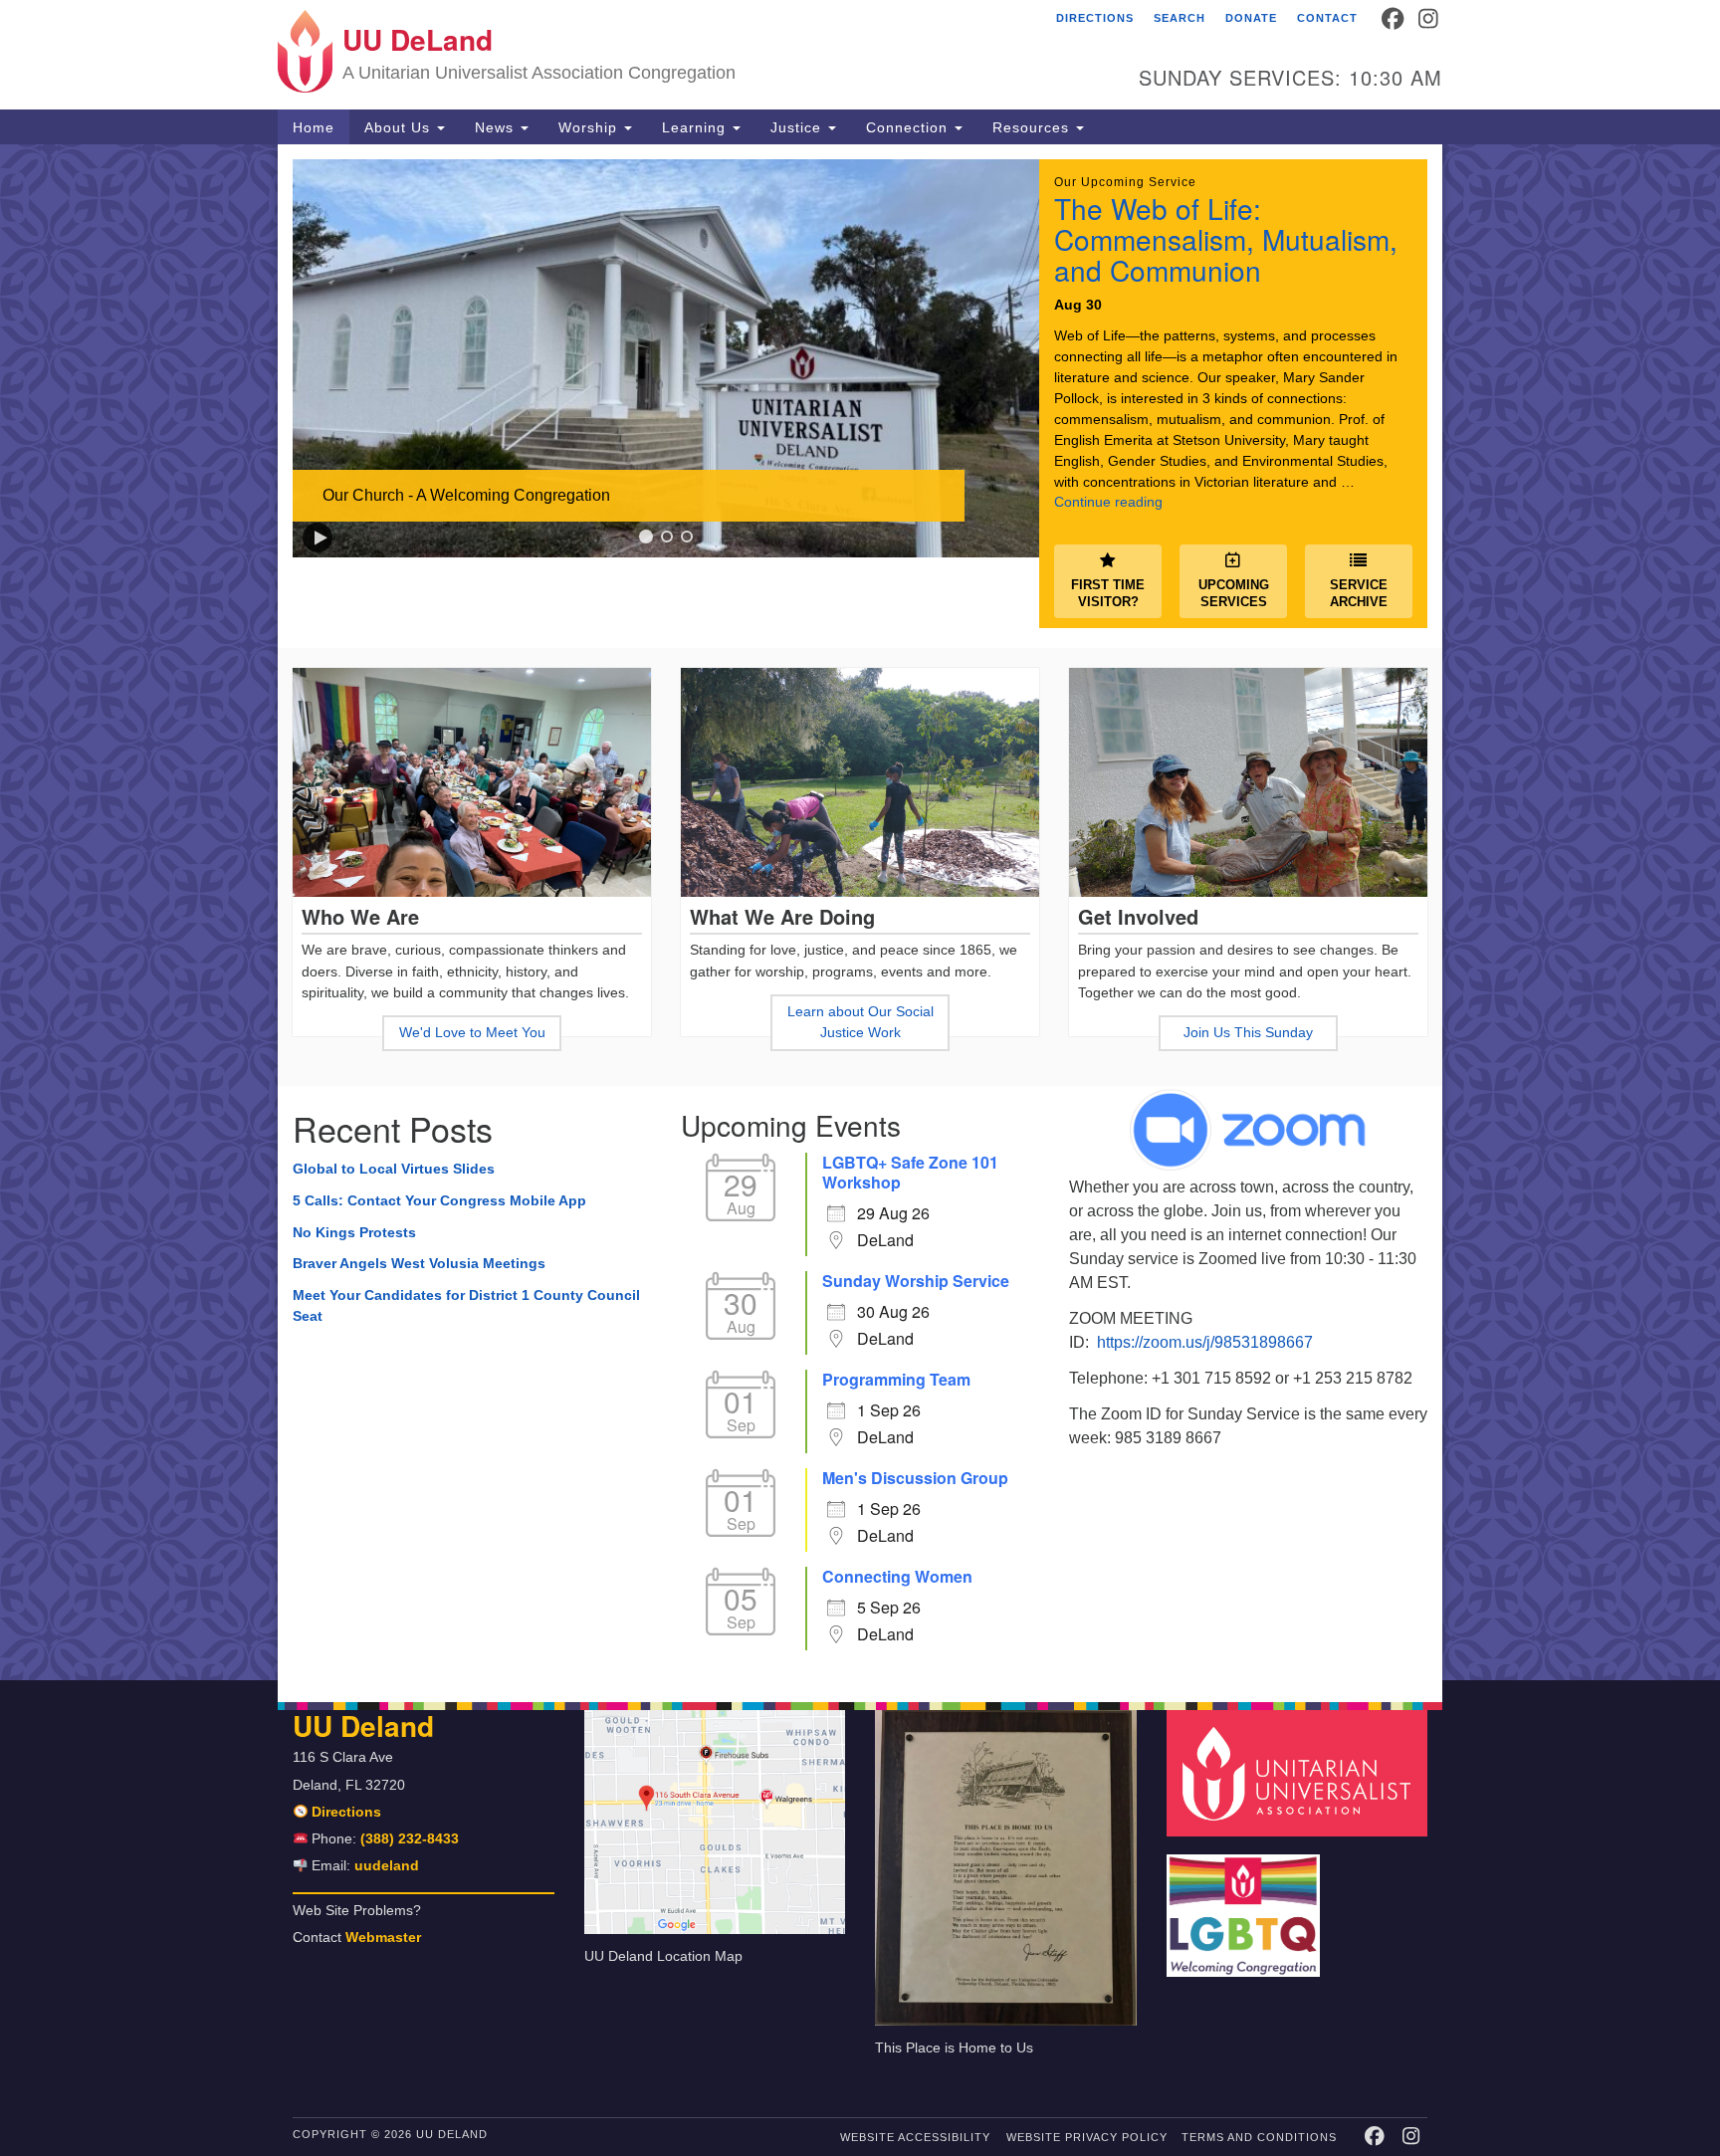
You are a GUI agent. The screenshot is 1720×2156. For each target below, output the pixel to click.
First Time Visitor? (1108, 593)
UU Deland (363, 1725)
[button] (318, 538)
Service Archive (1359, 593)
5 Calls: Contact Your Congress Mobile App (441, 1200)
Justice (798, 127)
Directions (1095, 18)
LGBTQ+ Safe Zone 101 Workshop (910, 1173)
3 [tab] (687, 537)
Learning (696, 127)
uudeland (387, 1866)
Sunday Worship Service (916, 1281)
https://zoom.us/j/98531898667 (1205, 1342)
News (497, 127)
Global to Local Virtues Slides (394, 1169)
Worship (590, 127)
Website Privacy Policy (1087, 2137)
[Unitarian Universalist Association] (1300, 1772)
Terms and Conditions (1259, 2137)
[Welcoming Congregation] (1246, 1906)
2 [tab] (667, 537)
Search (1180, 18)
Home (314, 127)
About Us (400, 127)
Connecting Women (897, 1577)
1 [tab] (646, 537)
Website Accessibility (915, 2137)
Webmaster (383, 1938)
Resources (1033, 127)
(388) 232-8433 (410, 1839)
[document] (860, 912)
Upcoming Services (1234, 593)
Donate (1251, 18)
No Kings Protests (354, 1232)
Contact (1327, 18)
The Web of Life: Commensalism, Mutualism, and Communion (1226, 239)
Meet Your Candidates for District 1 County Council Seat (466, 1306)
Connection (909, 127)
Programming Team (896, 1380)
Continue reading (1108, 502)
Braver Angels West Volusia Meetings (419, 1263)
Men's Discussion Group (915, 1478)
